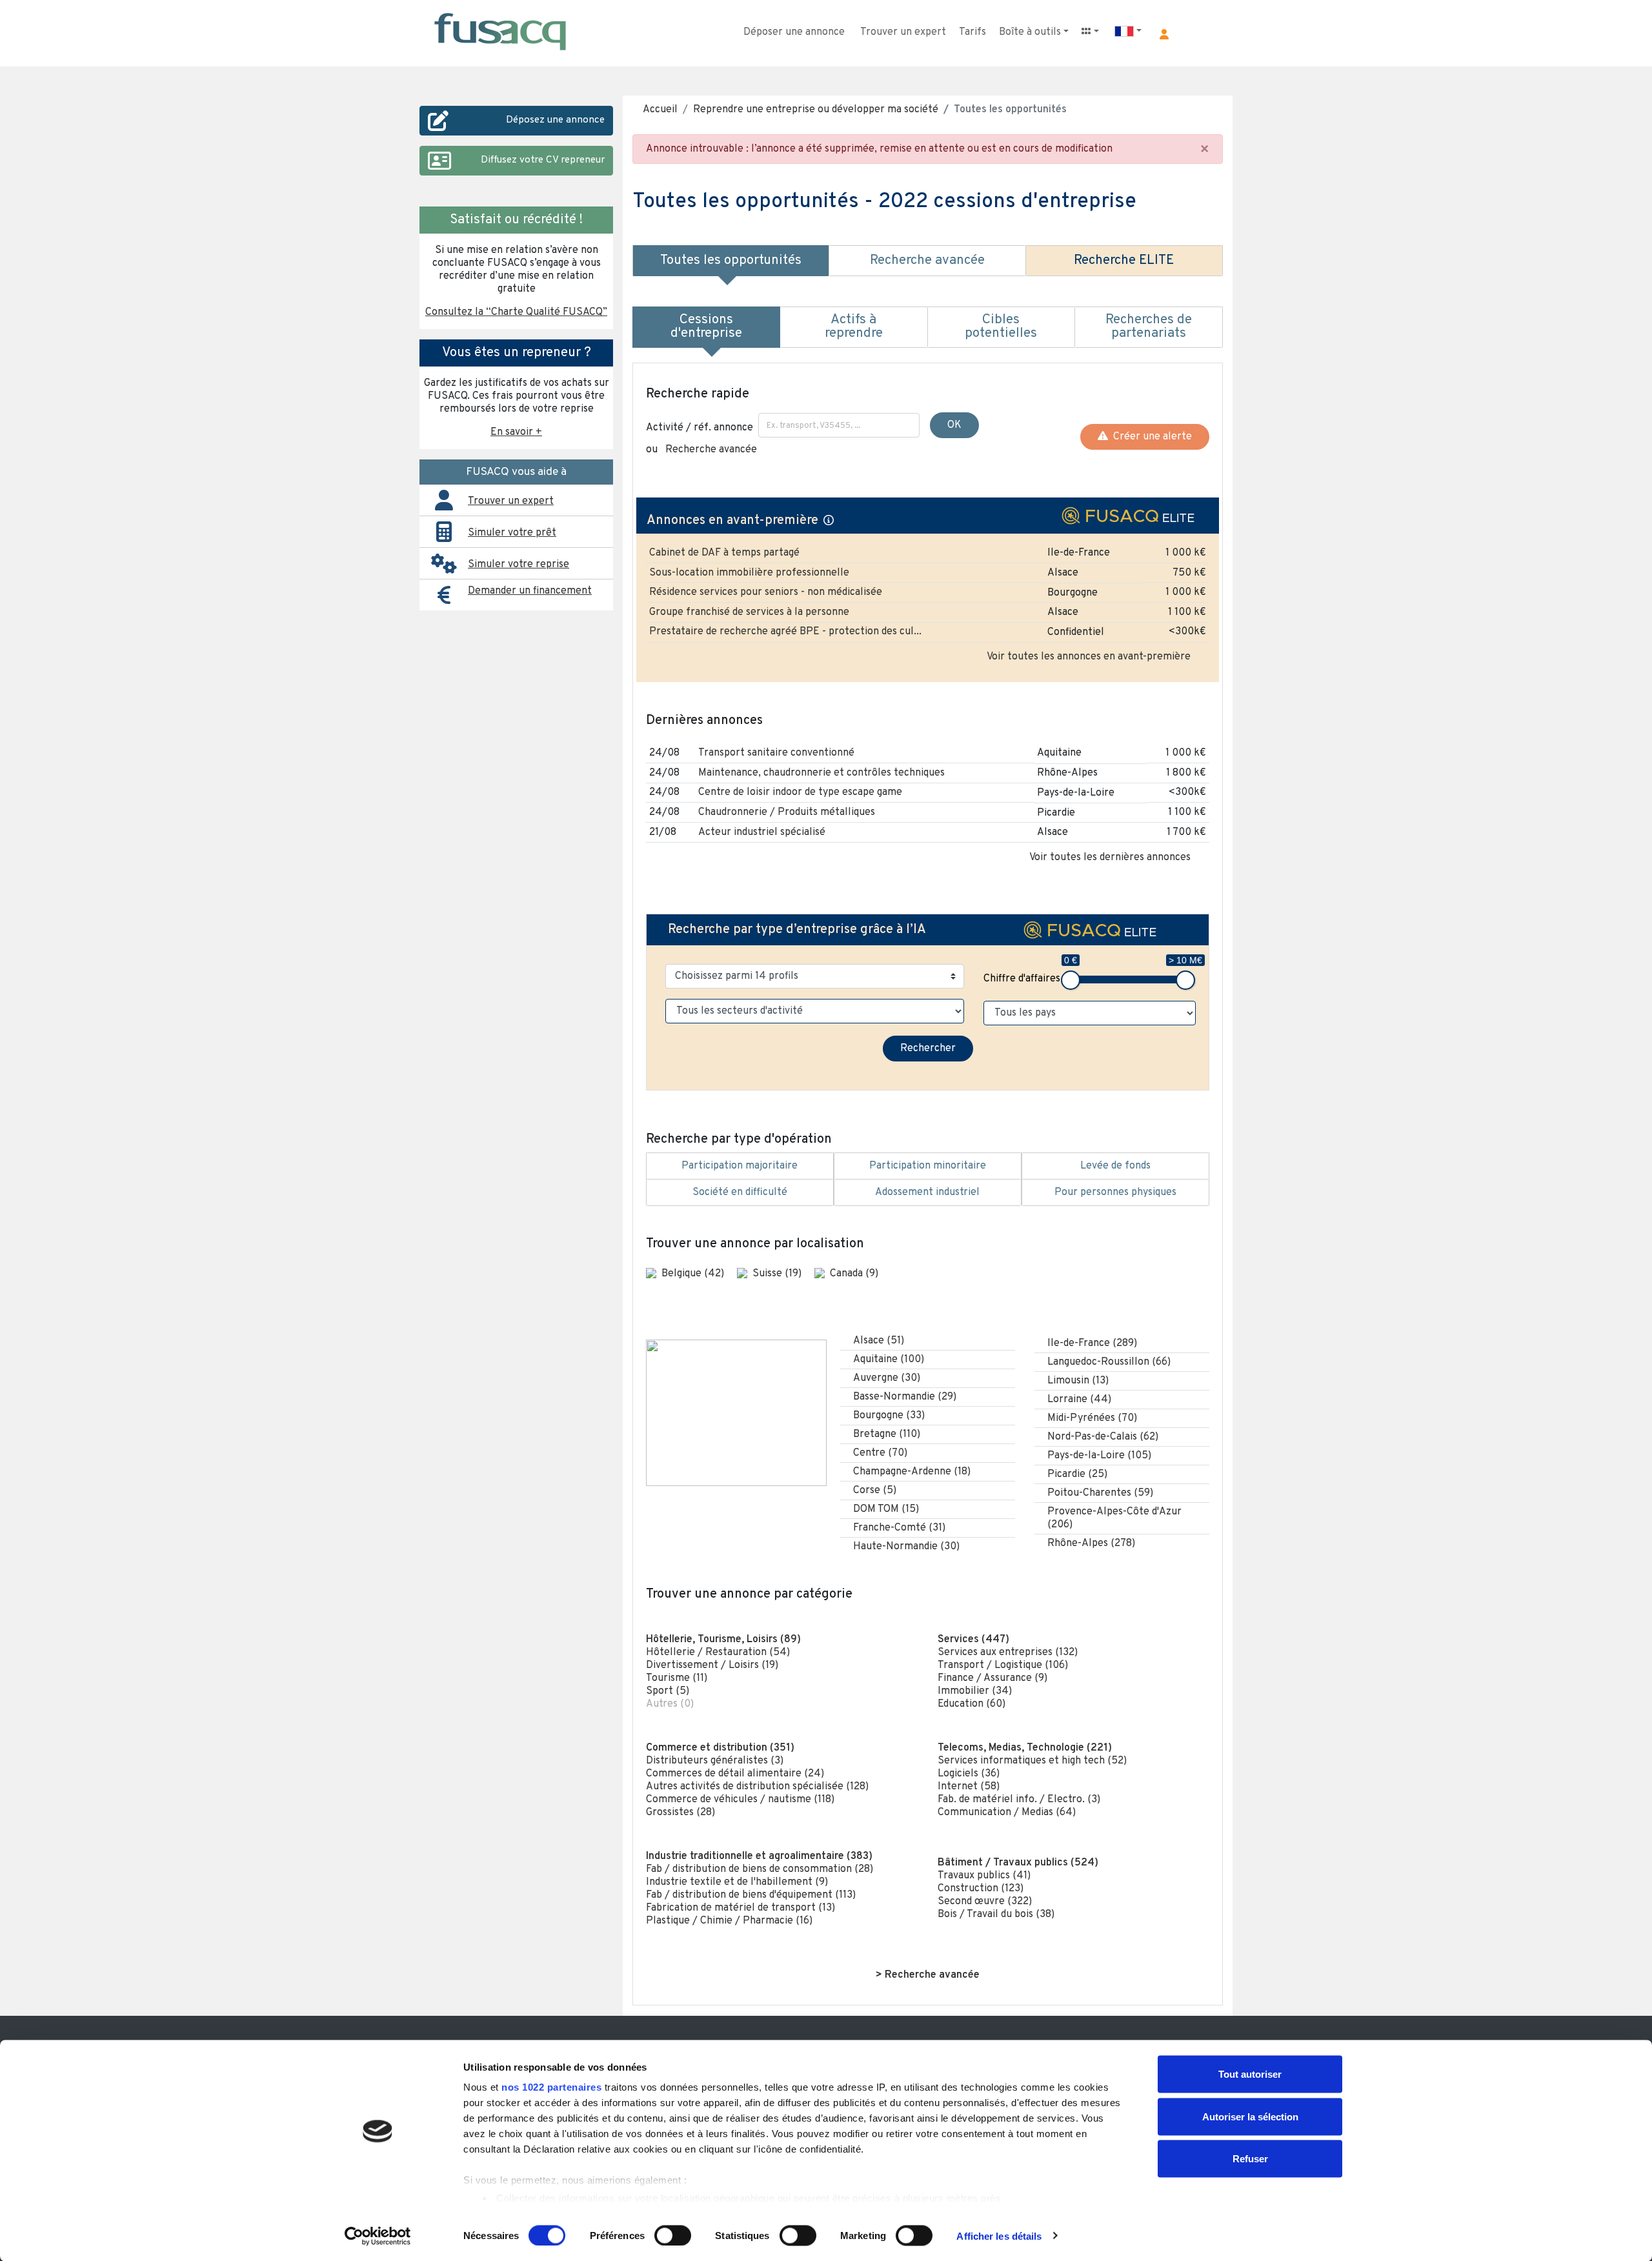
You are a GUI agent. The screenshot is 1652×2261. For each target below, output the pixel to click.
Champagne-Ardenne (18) (912, 1472)
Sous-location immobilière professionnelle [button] (749, 573)
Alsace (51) (879, 1341)
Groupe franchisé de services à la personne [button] (749, 612)
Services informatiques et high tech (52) (1032, 1761)
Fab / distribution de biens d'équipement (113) (751, 1895)
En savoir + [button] (516, 432)
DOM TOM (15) (886, 1509)
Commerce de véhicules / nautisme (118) (740, 1800)
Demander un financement (530, 591)
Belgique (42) (694, 1274)
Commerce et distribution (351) (720, 1748)
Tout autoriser (1250, 2074)
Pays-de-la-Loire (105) (1099, 1456)
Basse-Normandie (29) (905, 1397)
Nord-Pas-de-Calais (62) (1103, 1437)
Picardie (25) (1077, 1474)
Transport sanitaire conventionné (776, 753)
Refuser (1250, 2159)
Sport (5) (668, 1691)
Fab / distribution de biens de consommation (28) (760, 1869)
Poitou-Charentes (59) (1100, 1493)
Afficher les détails (999, 2236)
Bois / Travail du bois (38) (996, 1914)
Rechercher (928, 1049)
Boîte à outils (1030, 32)
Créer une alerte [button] (1150, 437)
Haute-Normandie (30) (906, 1547)
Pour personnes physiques (1115, 1192)
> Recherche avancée (928, 1975)
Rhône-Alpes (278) (1091, 1543)
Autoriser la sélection (1250, 2116)
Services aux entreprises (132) (1008, 1653)
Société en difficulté (740, 1192)
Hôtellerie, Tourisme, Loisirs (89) (723, 1640)
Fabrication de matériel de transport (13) (740, 1908)
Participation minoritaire (928, 1166)
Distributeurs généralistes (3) (715, 1761)
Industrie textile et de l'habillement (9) (737, 1882)
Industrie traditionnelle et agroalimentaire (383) (759, 1856)
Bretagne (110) (887, 1434)
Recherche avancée (711, 450)
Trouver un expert (903, 32)
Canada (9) (854, 1274)
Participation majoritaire (740, 1166)
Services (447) (973, 1640)
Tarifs (972, 32)
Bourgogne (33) (889, 1416)
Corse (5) (875, 1491)
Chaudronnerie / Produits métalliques (787, 812)
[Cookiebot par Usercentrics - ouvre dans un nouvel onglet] (378, 2236)
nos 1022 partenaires (551, 2087)
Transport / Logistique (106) (1003, 1665)
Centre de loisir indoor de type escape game (800, 792)
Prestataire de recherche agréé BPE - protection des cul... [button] (785, 632)
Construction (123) (981, 1889)
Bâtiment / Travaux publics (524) (1018, 1863)
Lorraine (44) (1079, 1400)
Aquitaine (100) (889, 1360)
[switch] (673, 2235)
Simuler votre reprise (519, 565)
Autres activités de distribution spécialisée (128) (757, 1787)
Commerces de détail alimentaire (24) (735, 1774)
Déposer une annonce (794, 32)
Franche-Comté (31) (899, 1528)
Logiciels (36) (969, 1774)
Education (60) (972, 1704)
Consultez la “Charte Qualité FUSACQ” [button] (516, 312)
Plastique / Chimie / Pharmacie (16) (729, 1921)
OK (954, 425)
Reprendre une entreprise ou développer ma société (816, 110)
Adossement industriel (927, 1192)
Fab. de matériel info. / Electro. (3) (1019, 1800)
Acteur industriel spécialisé (762, 832)
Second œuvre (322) (985, 1902)
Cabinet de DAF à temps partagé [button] (724, 553)
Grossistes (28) (680, 1813)
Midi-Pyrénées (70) (1092, 1418)
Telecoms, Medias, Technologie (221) (1025, 1748)
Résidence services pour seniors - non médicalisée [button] (766, 592)
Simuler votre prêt (512, 533)
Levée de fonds (1115, 1166)
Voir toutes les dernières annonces (1110, 858)
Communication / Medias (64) (1007, 1813)
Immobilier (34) (975, 1691)
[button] (1164, 34)
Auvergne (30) (887, 1378)
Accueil (660, 110)
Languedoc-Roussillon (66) (1109, 1362)
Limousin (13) (1078, 1381)
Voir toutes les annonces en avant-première (1089, 657)
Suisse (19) (778, 1274)
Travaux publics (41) (984, 1876)
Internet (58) (969, 1787)
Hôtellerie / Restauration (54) (718, 1653)
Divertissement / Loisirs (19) (712, 1665)
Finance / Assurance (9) (992, 1678)
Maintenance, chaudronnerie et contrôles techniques (821, 773)
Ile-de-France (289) (1092, 1343)
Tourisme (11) (677, 1678)
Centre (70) (880, 1453)
